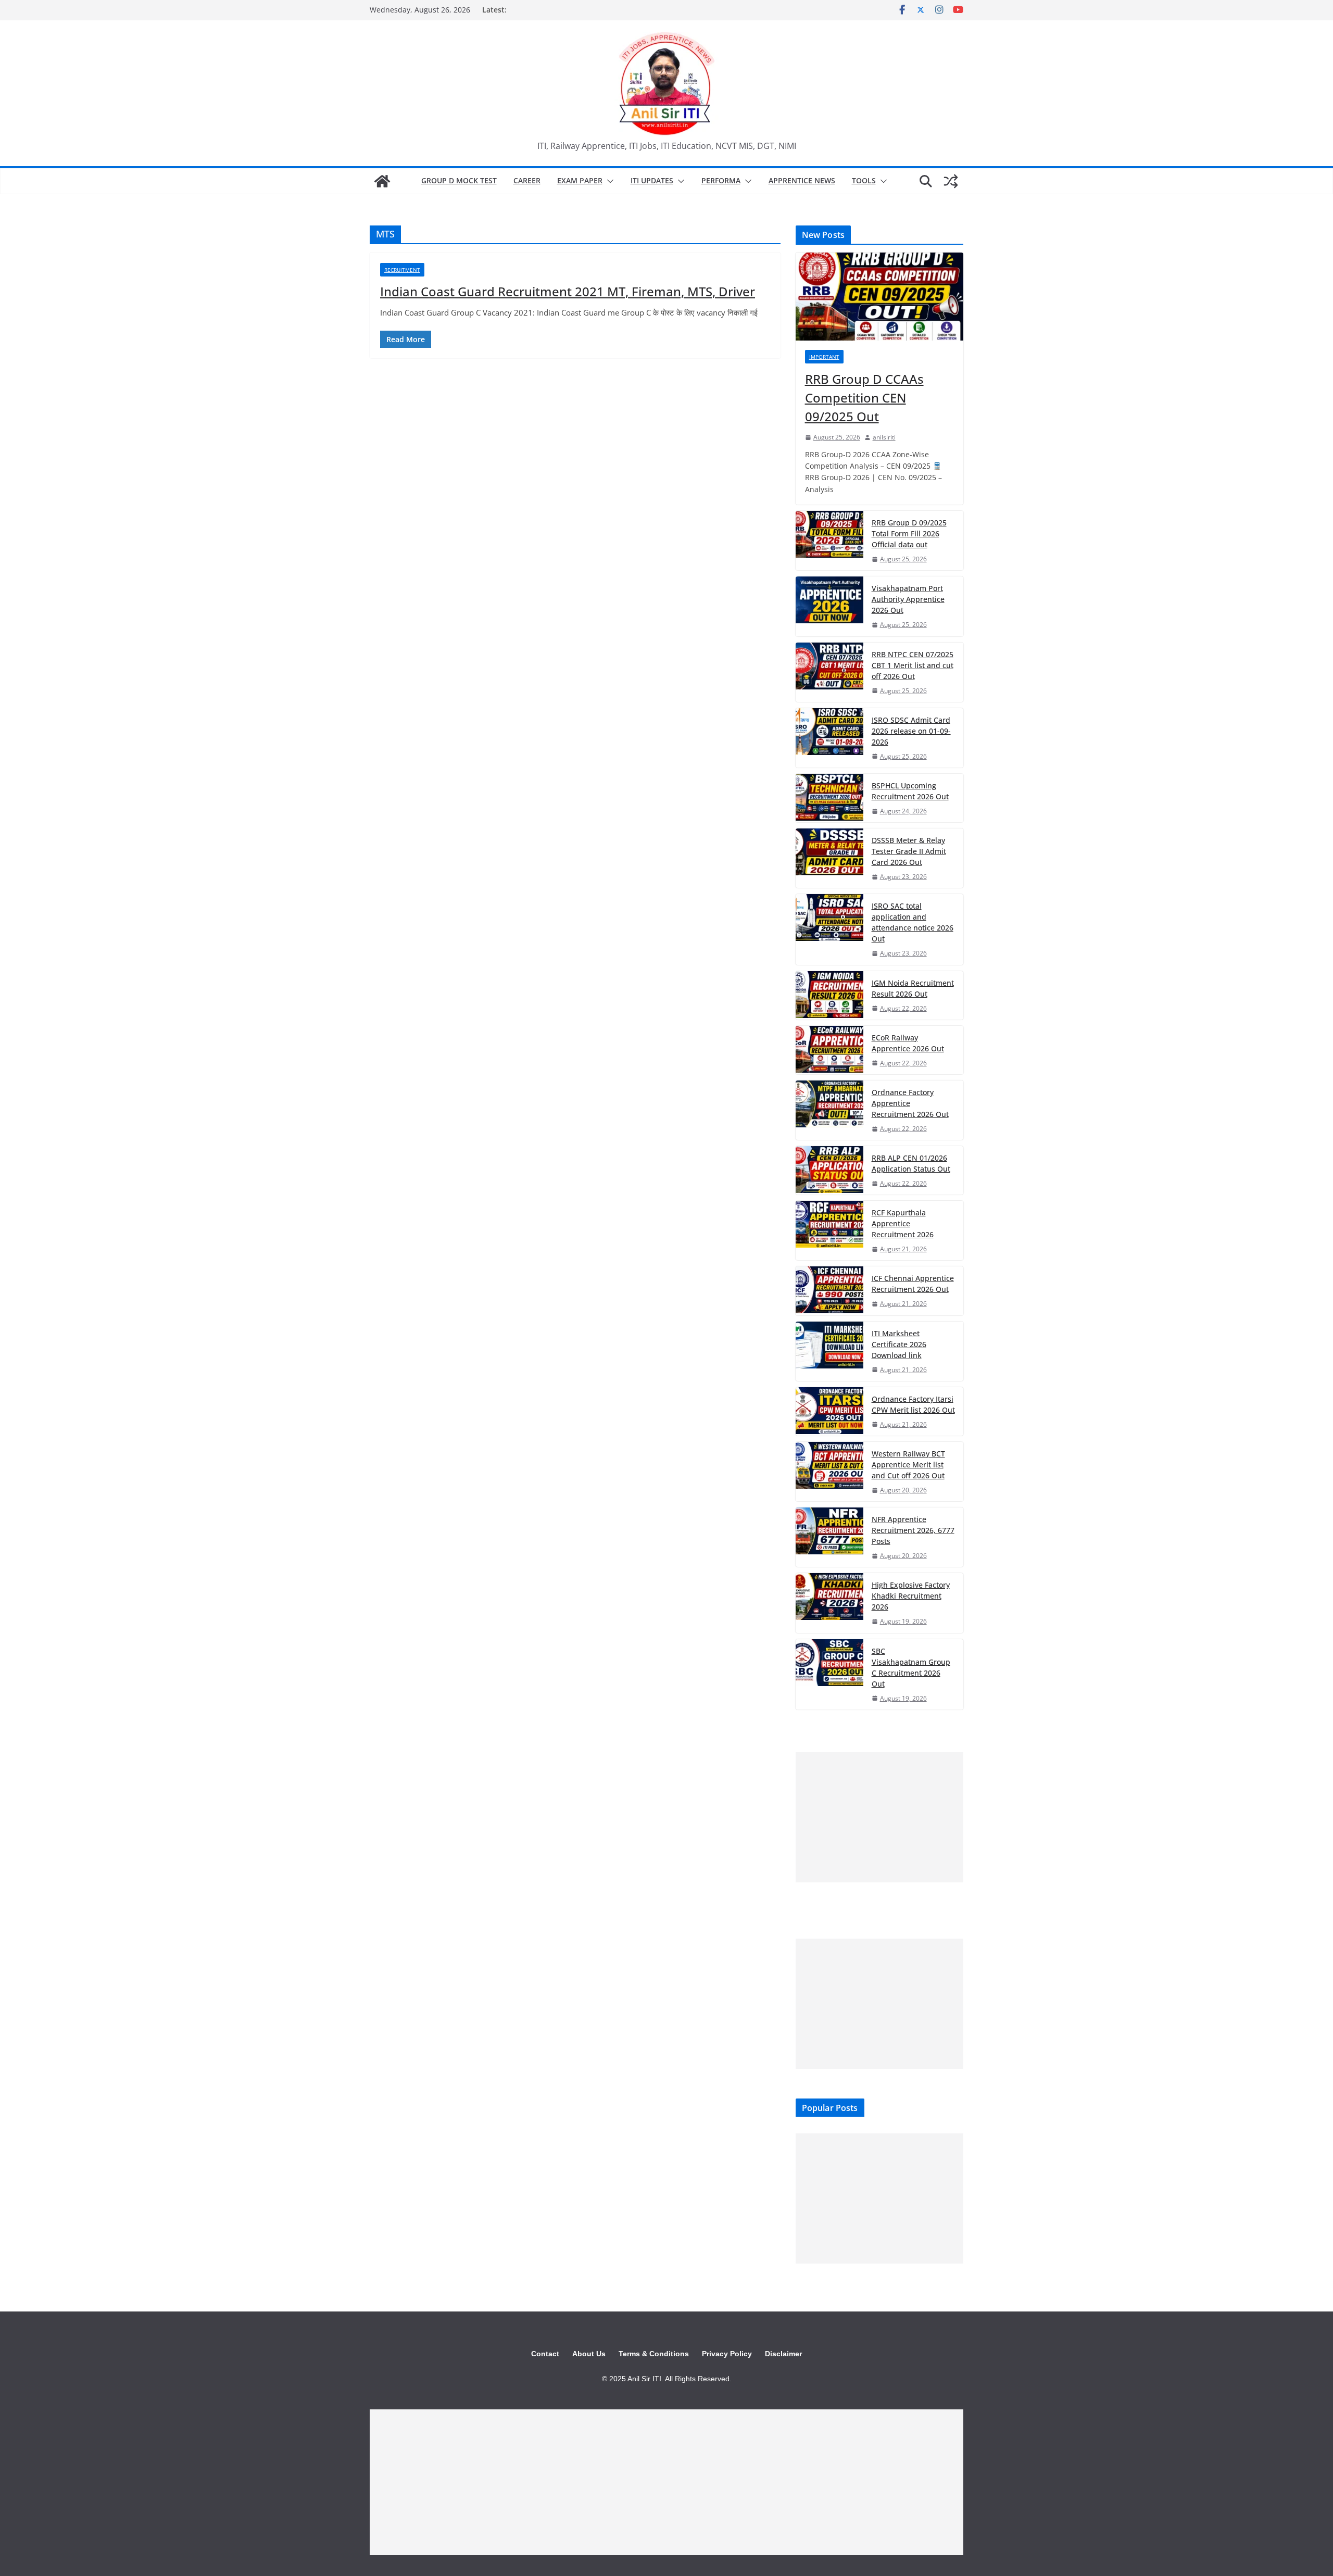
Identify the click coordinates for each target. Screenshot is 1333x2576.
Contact (545, 2354)
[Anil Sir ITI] (382, 181)
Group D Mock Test (459, 180)
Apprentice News (802, 180)
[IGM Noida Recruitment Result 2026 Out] (829, 995)
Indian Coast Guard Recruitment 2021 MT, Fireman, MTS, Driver (568, 291)
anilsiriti (884, 437)
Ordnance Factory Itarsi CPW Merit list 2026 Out (913, 1404)
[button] (608, 181)
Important (824, 357)
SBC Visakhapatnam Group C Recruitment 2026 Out (911, 1667)
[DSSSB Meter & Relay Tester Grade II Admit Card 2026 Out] (829, 858)
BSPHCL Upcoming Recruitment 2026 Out (910, 791)
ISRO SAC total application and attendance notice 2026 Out (913, 922)
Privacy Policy (727, 2354)
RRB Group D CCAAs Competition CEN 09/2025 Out (864, 398)
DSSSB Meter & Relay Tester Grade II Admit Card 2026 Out (909, 851)
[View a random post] (951, 181)
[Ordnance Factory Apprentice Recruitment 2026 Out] (829, 1110)
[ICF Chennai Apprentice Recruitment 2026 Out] (829, 1291)
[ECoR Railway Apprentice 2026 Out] (829, 1050)
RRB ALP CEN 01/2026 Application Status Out (911, 1163)
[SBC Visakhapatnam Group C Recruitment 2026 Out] (829, 1674)
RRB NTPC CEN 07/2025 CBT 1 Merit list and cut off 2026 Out (913, 665)
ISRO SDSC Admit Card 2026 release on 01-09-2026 (911, 731)
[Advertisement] (879, 1817)
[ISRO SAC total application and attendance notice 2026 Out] (829, 929)
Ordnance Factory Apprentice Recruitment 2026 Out (910, 1103)
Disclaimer (783, 2354)
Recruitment (402, 270)
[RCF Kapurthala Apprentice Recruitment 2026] (829, 1230)
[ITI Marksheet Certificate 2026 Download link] (829, 1351)
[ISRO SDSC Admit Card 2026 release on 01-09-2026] (829, 738)
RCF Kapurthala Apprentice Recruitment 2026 (903, 1223)
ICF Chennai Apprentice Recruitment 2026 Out (913, 1284)
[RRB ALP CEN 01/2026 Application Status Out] (829, 1170)
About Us (589, 2354)
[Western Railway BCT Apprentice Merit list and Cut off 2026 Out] (829, 1472)
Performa (721, 180)
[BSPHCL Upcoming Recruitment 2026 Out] (829, 798)
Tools (864, 180)
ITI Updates (652, 180)
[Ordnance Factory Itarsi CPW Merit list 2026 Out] (829, 1411)
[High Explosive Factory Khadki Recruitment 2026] (829, 1603)
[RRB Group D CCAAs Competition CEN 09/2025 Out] (879, 297)
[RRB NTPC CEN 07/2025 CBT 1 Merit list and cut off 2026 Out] (829, 672)
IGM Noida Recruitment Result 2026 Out (913, 988)
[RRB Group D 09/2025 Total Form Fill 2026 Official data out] (829, 541)
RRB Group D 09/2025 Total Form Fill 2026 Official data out (909, 533)
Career (527, 180)
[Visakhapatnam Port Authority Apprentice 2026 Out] (829, 606)
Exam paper (580, 180)
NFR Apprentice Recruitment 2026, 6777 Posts (913, 1530)
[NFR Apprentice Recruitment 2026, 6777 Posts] (829, 1537)
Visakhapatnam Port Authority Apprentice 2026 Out (908, 599)
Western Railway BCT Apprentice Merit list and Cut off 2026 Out (908, 1465)
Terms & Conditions (654, 2354)
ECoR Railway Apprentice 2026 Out (908, 1043)
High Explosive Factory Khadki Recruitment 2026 (911, 1596)
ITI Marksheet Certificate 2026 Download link (899, 1344)
